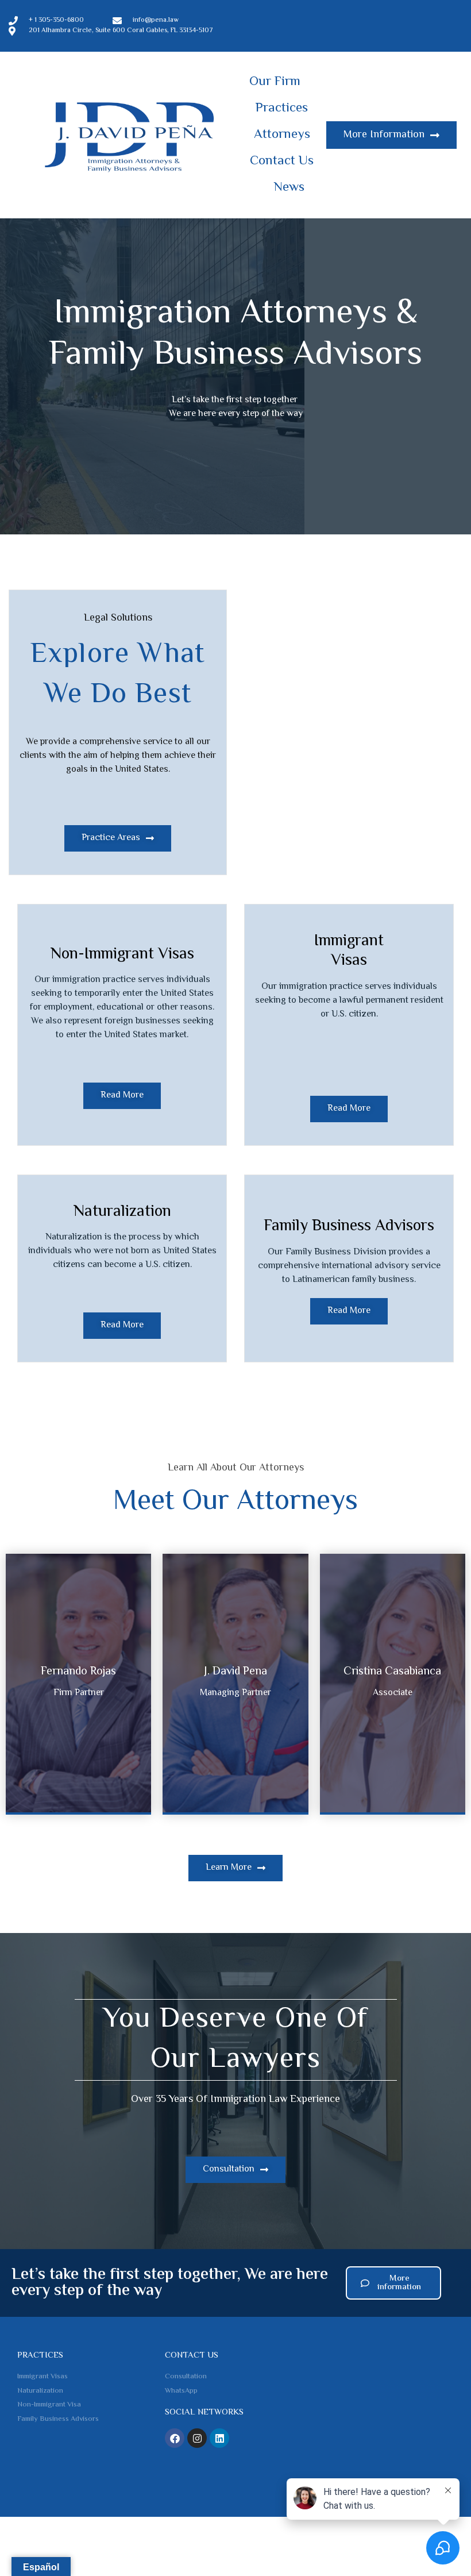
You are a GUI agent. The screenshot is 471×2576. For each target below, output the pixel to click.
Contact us (192, 2356)
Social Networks (204, 2413)
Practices (282, 109)
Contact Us (282, 161)
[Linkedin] (219, 2438)
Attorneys (282, 135)
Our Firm (275, 82)
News (289, 188)
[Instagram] (197, 2438)
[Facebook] (175, 2438)
